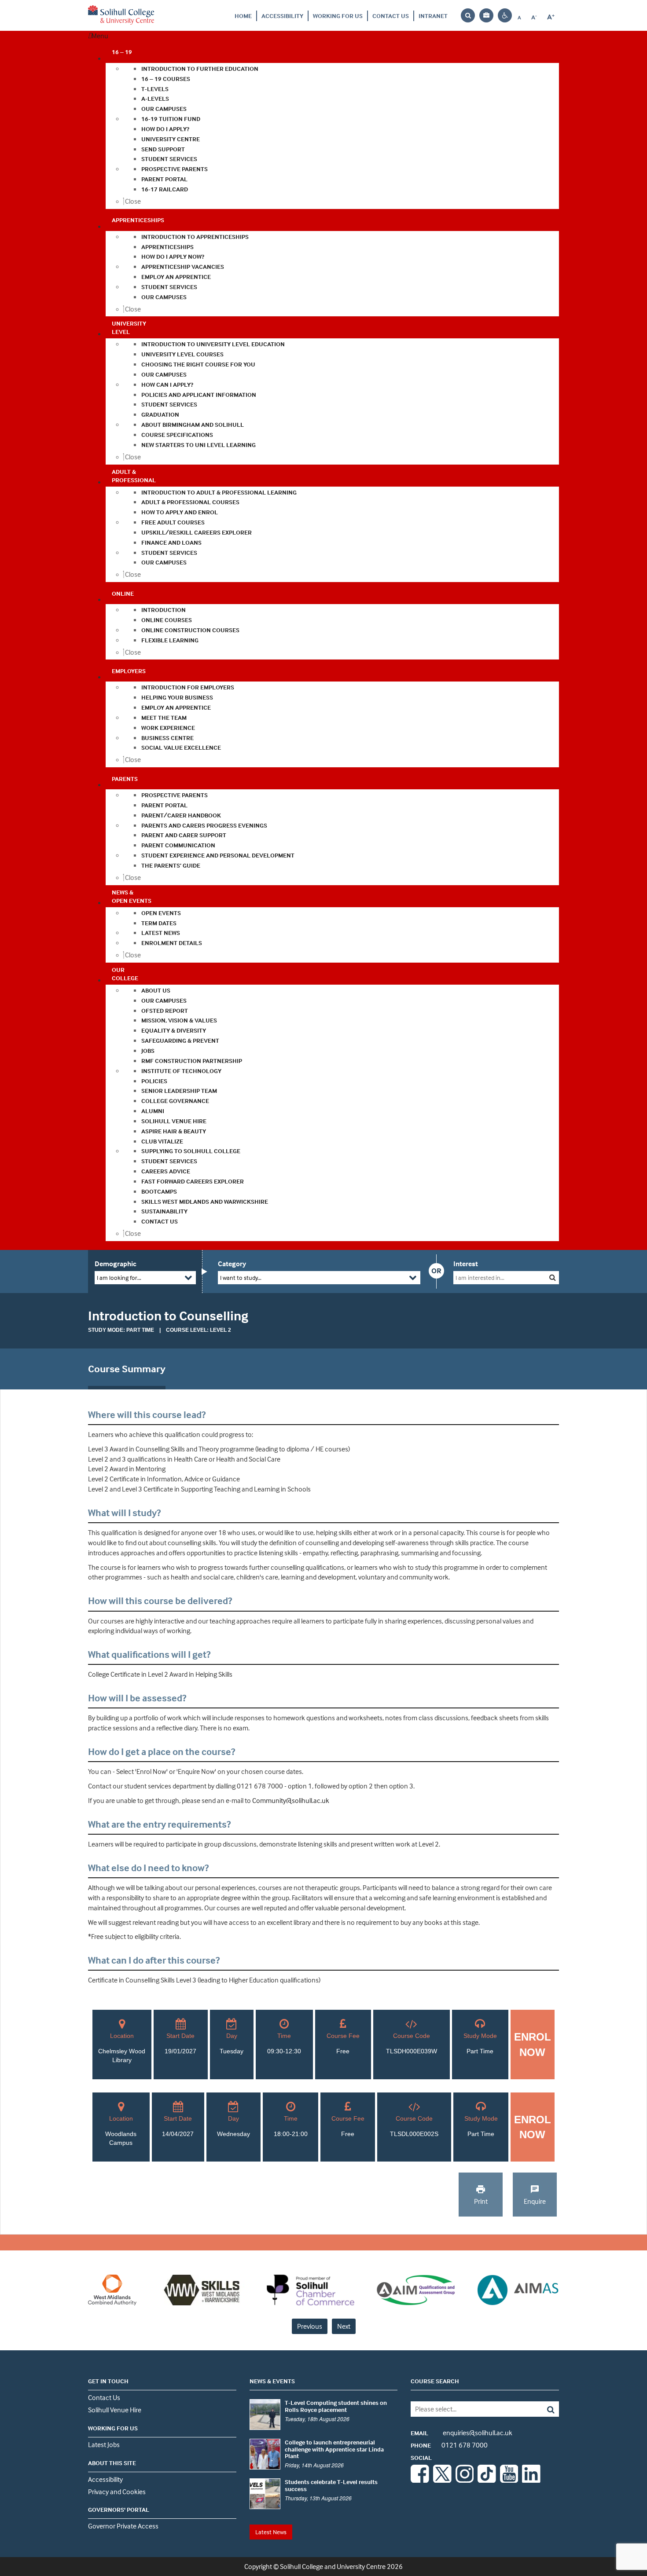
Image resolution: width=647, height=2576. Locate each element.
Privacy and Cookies (117, 2492)
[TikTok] (487, 2480)
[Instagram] (465, 2480)
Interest (466, 1264)
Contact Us (391, 16)
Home (243, 16)
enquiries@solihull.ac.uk (461, 2433)
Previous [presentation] (310, 2326)
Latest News (271, 2532)
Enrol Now (533, 2044)
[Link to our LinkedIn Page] (531, 2480)
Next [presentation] (344, 2326)
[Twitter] (442, 2480)
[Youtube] (509, 2480)
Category (232, 1264)
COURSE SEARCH (435, 2381)
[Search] (544, 2409)
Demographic (116, 1264)
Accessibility (282, 16)
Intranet (433, 16)
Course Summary (127, 1369)
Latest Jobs (104, 2444)
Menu (100, 36)
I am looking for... (119, 1277)
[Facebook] (420, 2480)
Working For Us (338, 16)
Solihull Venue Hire (115, 2410)
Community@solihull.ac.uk (291, 1800)
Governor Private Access (123, 2526)
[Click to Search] (553, 1277)
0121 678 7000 (449, 2445)
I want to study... (241, 1277)
